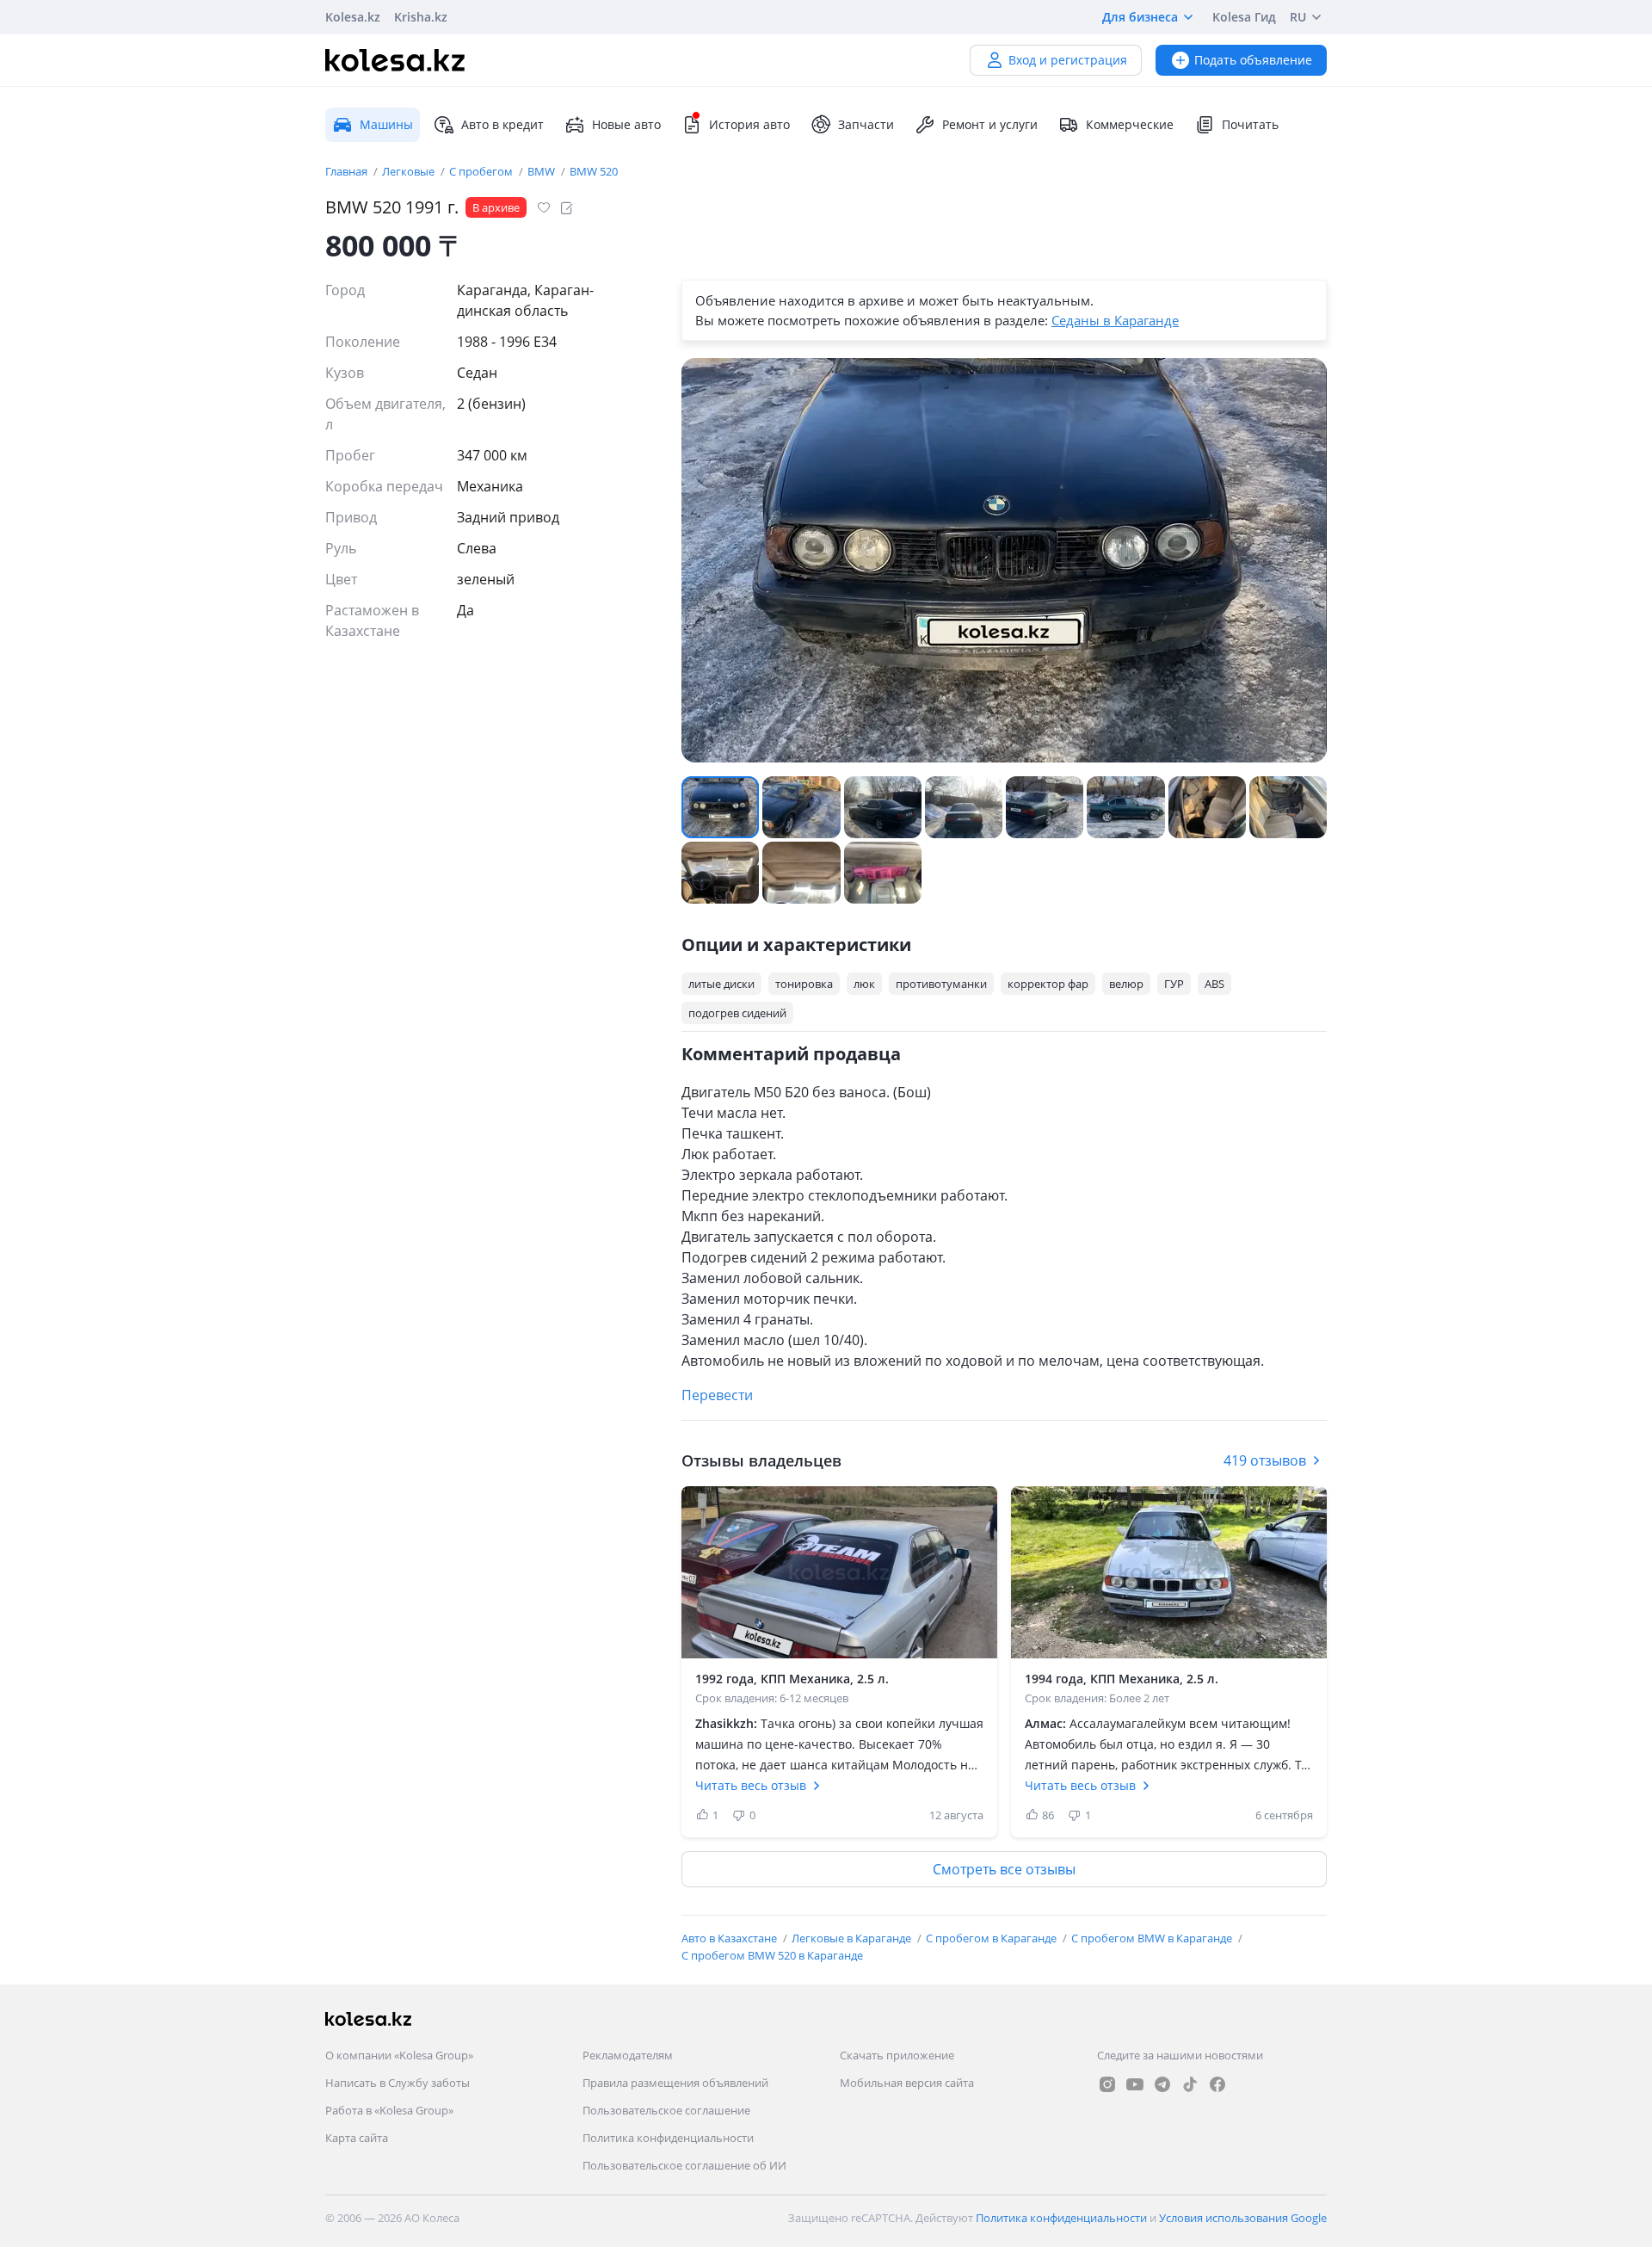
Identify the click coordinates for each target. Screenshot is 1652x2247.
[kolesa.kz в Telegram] (1162, 2084)
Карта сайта (357, 2138)
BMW (542, 171)
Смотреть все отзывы (1004, 1869)
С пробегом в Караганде (992, 1938)
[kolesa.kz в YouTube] (1135, 2084)
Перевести (717, 1395)
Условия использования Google (1243, 2218)
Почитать (1250, 124)
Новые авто (626, 124)
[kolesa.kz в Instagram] (1107, 2084)
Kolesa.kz (353, 17)
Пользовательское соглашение (666, 2110)
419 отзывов (1265, 1460)
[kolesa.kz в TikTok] (1190, 2084)
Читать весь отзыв (751, 1785)
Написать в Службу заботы (398, 2083)
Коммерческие (1130, 124)
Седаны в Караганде (1115, 320)
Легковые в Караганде (853, 1938)
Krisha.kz (421, 17)
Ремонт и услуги (990, 124)
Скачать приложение (897, 2055)
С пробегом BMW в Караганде (1153, 1938)
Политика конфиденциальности (668, 2138)
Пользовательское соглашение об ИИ (684, 2165)
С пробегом (482, 171)
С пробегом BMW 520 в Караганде (772, 1955)
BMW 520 (594, 171)
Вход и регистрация (1068, 60)
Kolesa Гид (1244, 17)
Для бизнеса (1140, 17)
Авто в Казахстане (730, 1938)
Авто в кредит (502, 124)
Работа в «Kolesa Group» (389, 2110)
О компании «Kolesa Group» (399, 2055)
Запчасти (866, 124)
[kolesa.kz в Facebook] (1217, 2084)
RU (1298, 17)
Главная (348, 171)
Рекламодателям (628, 2055)
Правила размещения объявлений (675, 2083)
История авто (749, 124)
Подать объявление (1253, 60)
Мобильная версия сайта (907, 2083)
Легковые (410, 171)
